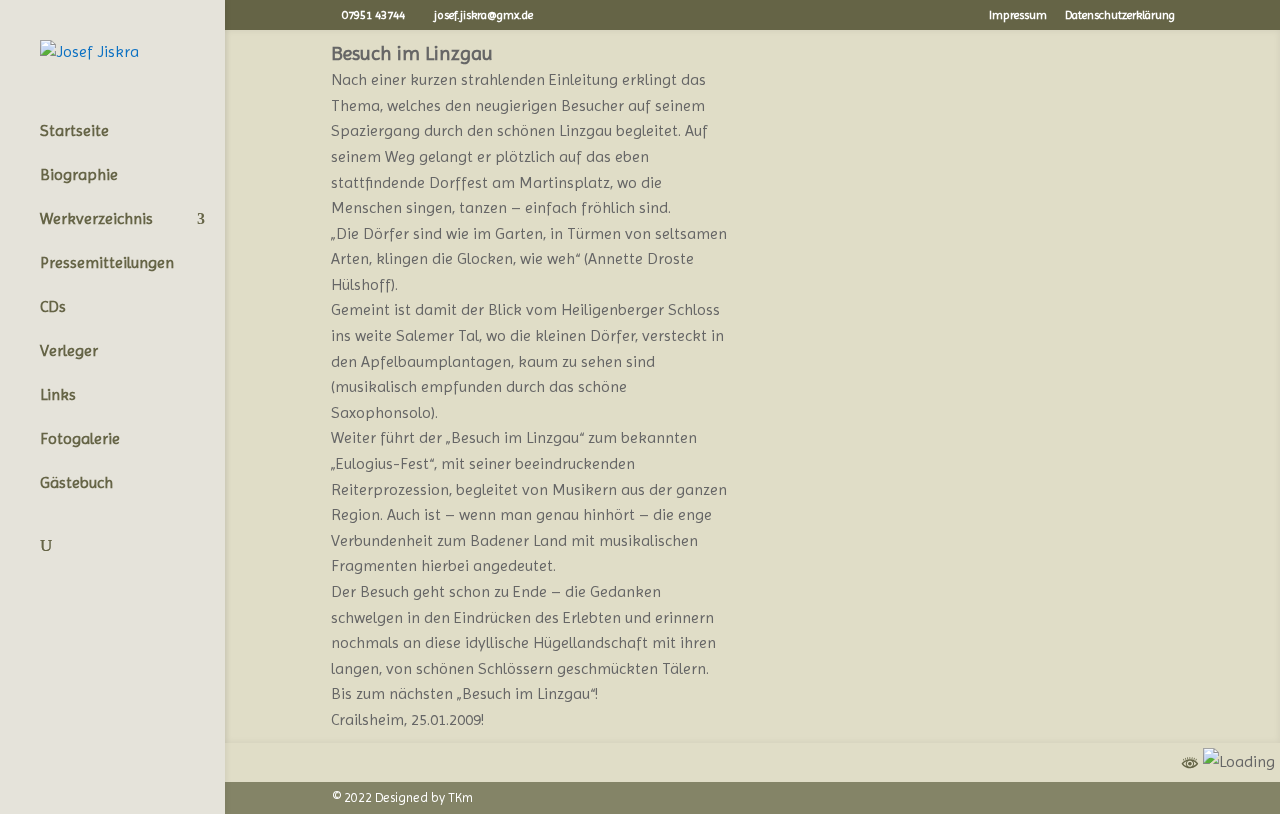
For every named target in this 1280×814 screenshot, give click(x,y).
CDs (53, 308)
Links (58, 396)
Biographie (79, 176)
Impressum (1018, 15)
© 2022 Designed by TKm (403, 797)
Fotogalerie (80, 440)
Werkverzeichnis (96, 220)
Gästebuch (76, 484)
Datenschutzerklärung (1120, 15)
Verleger (69, 352)
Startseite (74, 132)
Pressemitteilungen (107, 264)
